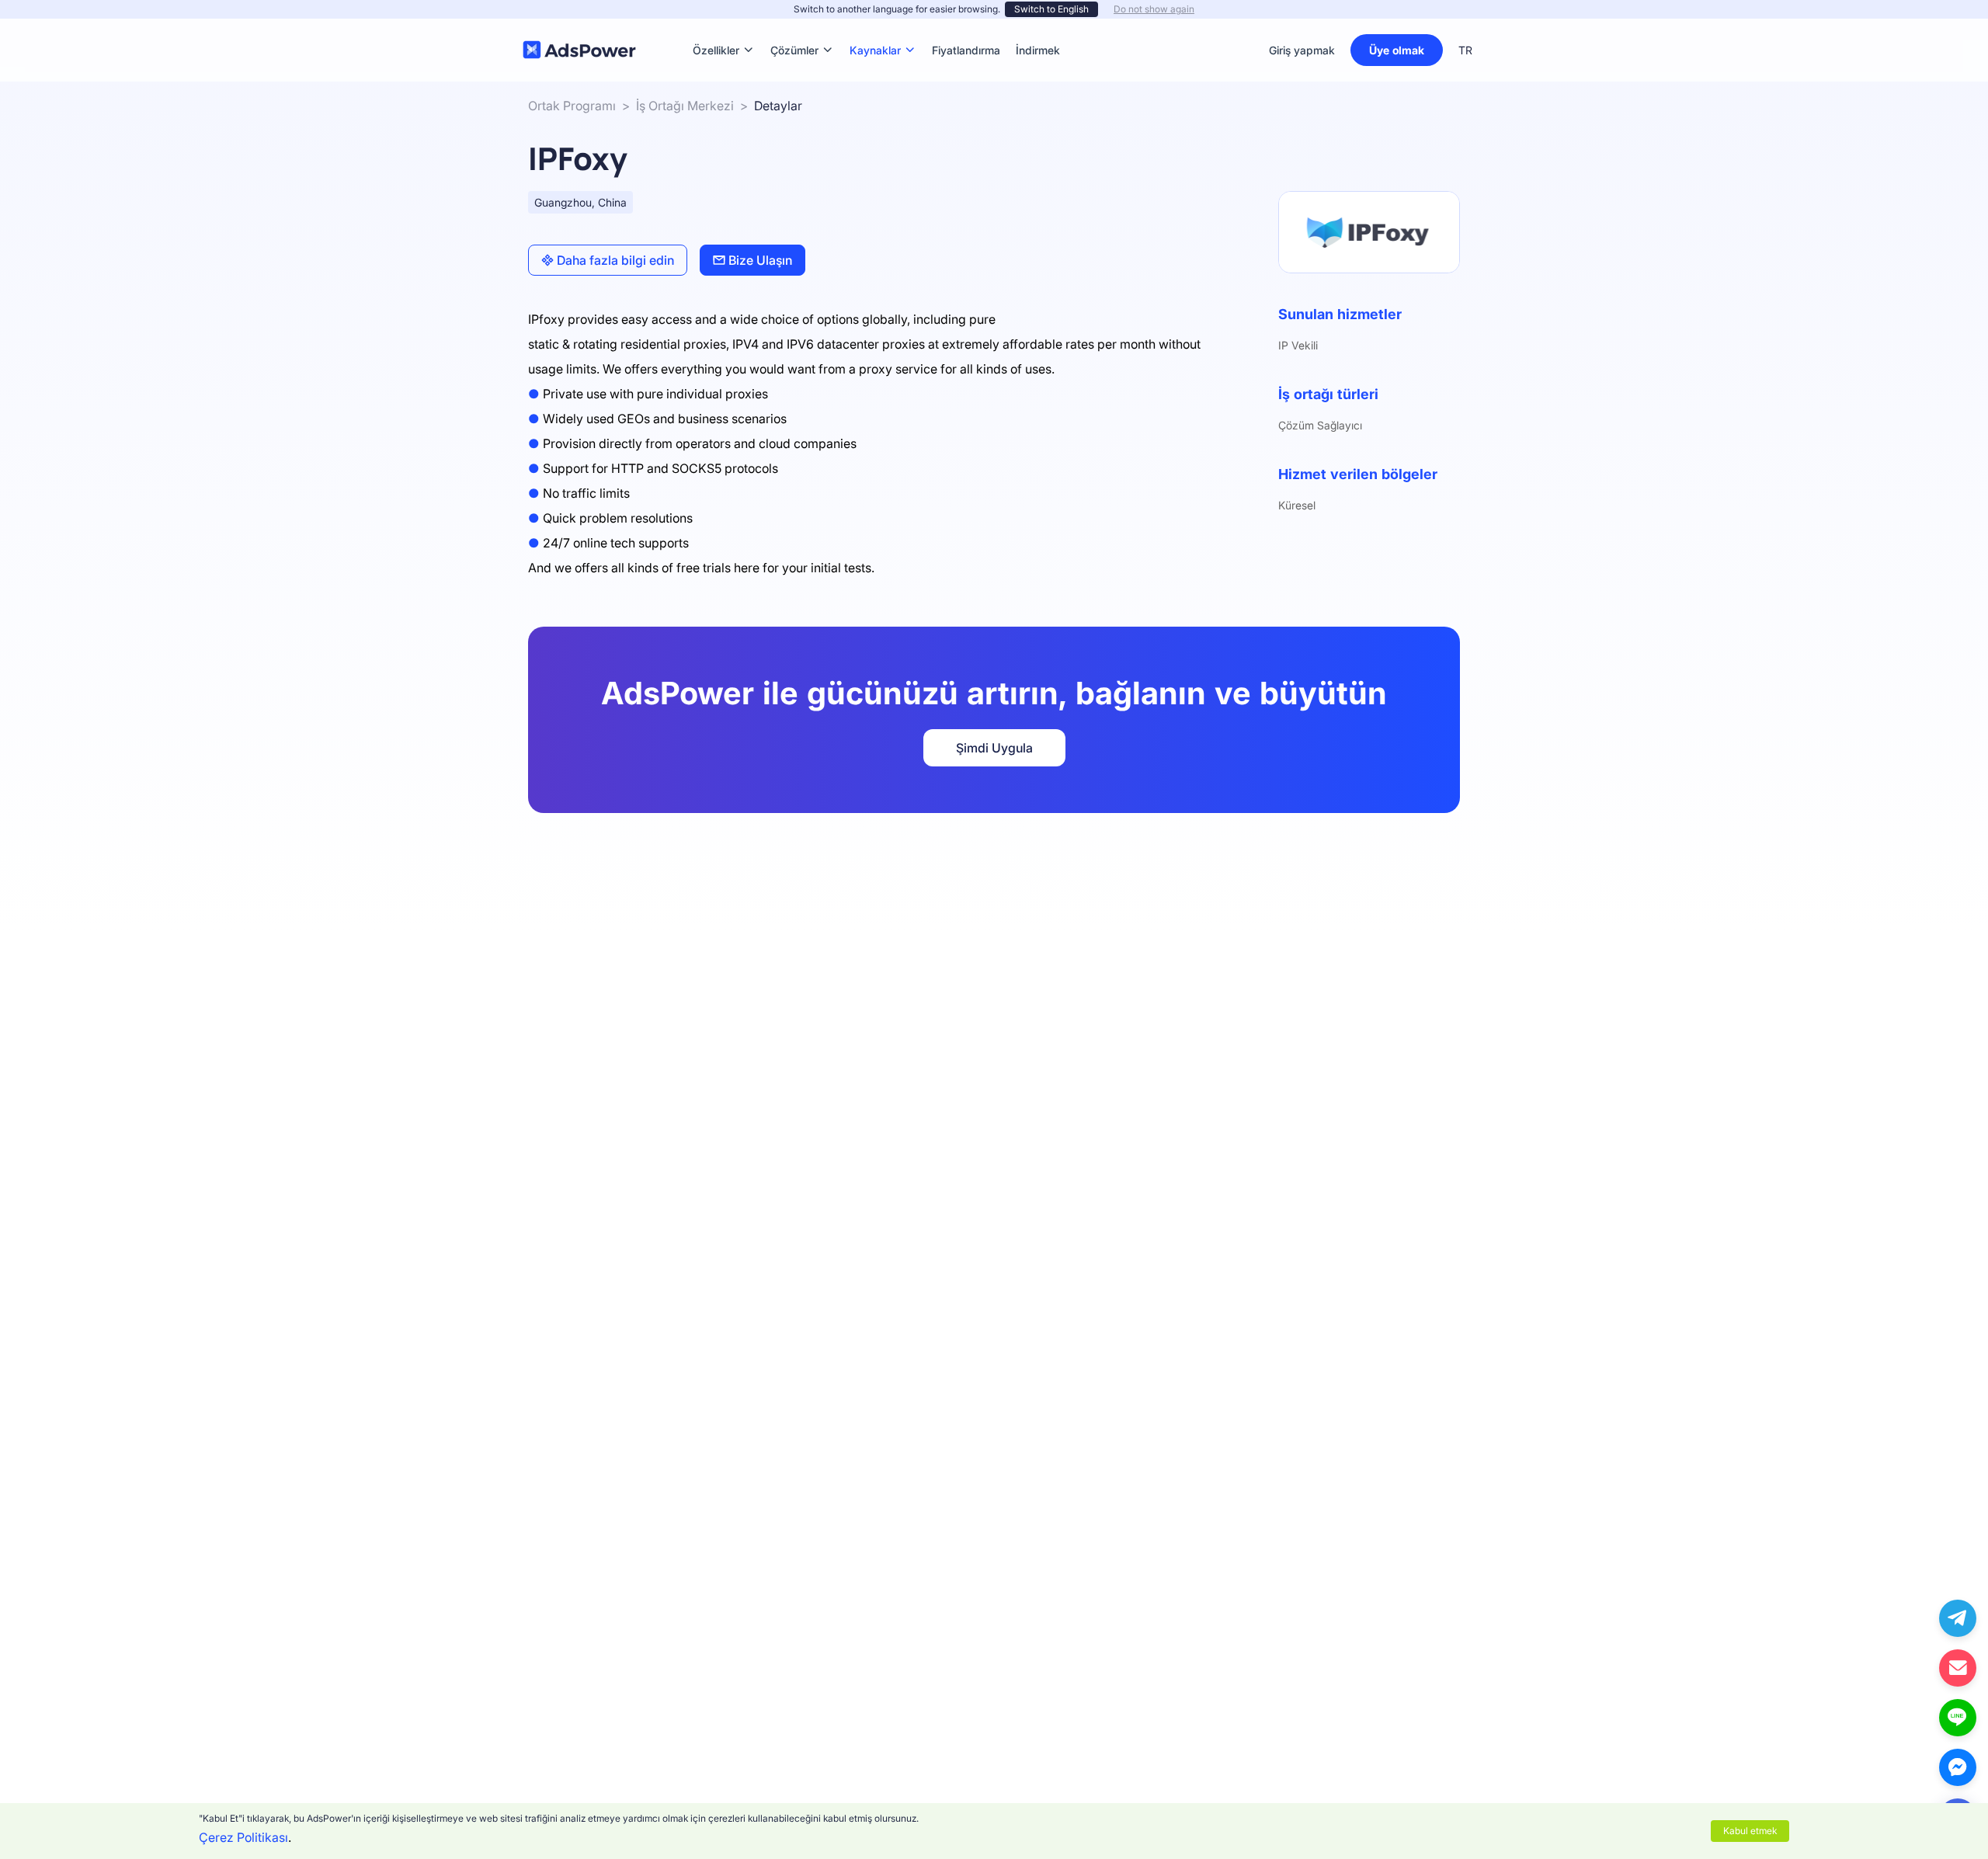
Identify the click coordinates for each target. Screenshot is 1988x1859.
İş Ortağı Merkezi (685, 106)
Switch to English (1051, 9)
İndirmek (1038, 27)
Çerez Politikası (243, 1837)
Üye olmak (1397, 50)
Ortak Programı (572, 106)
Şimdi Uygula (994, 748)
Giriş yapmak (1302, 50)
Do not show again (1154, 9)
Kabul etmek (1750, 1831)
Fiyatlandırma (966, 27)
